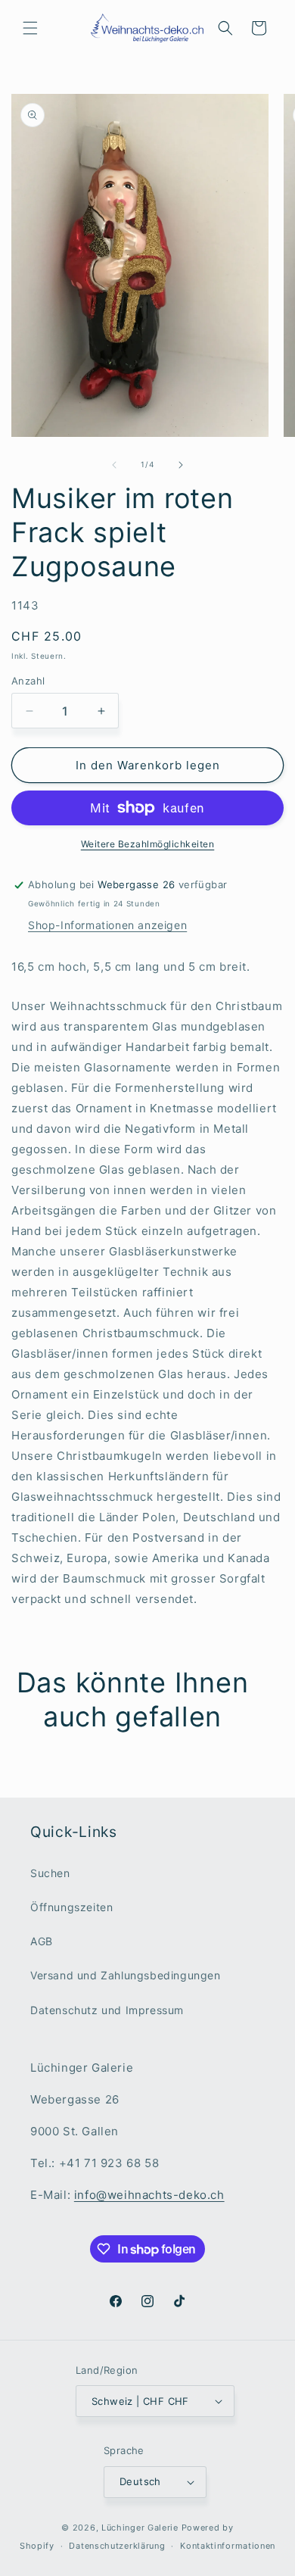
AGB (42, 1941)
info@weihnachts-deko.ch (149, 2195)
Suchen (50, 1873)
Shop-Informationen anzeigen (107, 925)
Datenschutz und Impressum (107, 2010)
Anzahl (28, 681)
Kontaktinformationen (228, 2546)
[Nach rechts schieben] (181, 465)
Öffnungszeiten (71, 1907)
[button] (30, 28)
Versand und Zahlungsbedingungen (126, 1975)
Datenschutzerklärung (117, 2546)
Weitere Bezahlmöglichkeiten (148, 844)
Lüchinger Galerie (140, 2528)
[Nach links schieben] (114, 465)
